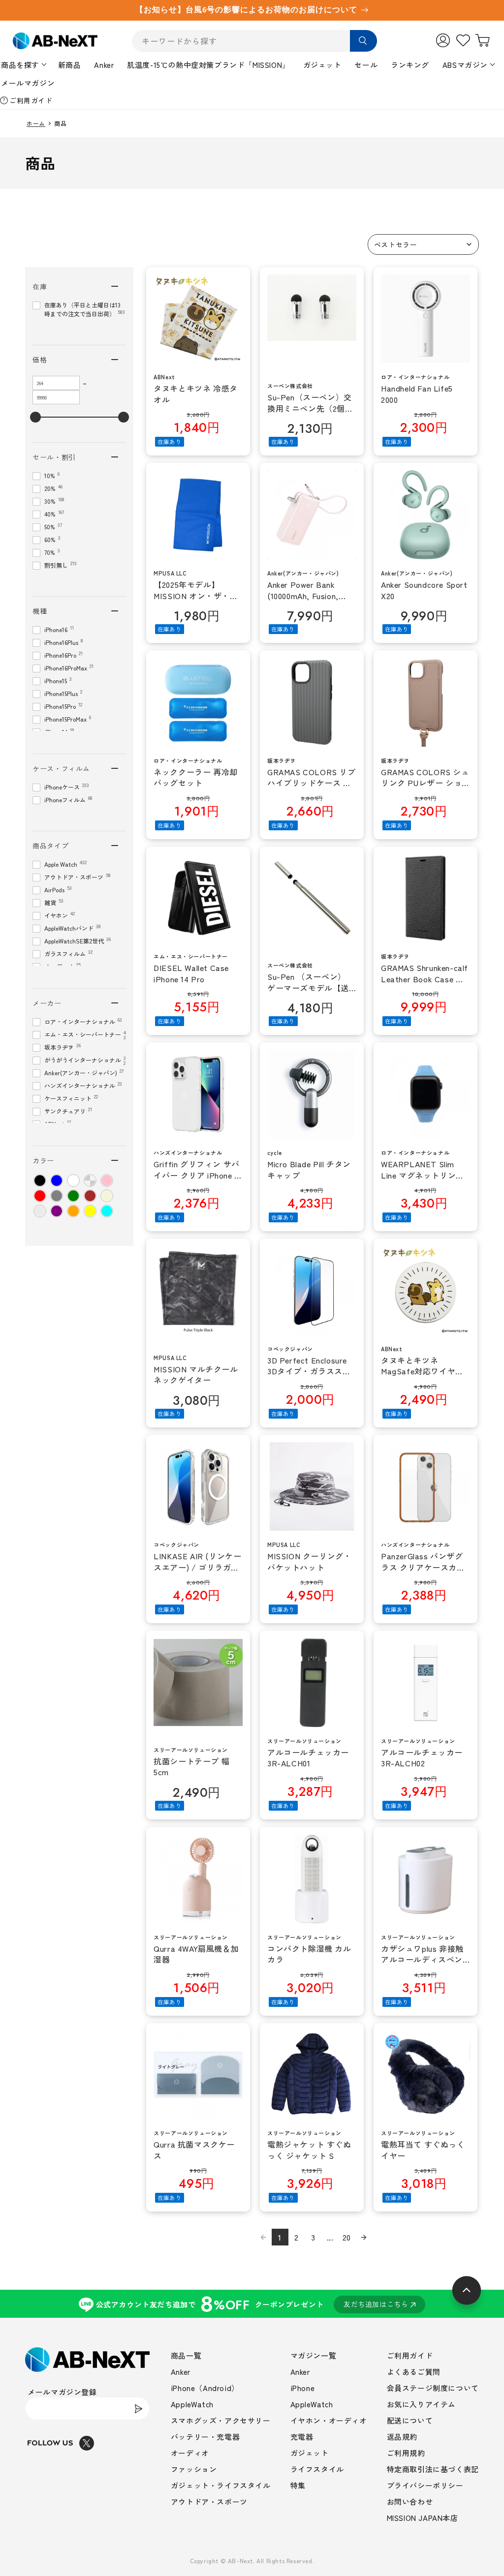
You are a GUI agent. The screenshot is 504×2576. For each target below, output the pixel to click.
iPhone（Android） (205, 2388)
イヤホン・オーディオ (329, 2420)
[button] (423, 244)
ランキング (410, 65)
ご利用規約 (406, 2453)
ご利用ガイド (31, 100)
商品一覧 (186, 2355)
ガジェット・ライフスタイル (221, 2485)
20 (347, 2237)
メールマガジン (28, 83)
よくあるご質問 (414, 2372)
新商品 (70, 65)
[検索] (363, 41)
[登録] (138, 2409)
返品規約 (402, 2437)
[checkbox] (40, 1181)
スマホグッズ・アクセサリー (221, 2420)
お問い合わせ (410, 2501)
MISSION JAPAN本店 (423, 2518)
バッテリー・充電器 (205, 2437)
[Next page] (364, 2237)
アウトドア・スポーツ (209, 2501)
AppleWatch (192, 2404)
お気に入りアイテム (421, 2404)
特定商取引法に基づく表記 (433, 2469)
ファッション (194, 2469)
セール (366, 65)
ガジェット (322, 65)
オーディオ (190, 2453)
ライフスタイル (317, 2469)
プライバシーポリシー (425, 2485)
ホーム (36, 123)
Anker (104, 65)
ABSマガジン (465, 65)
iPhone (303, 2388)
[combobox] (254, 41)
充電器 (302, 2437)
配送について (410, 2420)
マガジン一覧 (314, 2355)
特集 (298, 2485)
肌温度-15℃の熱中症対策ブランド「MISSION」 (208, 65)
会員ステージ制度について (433, 2388)
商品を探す (20, 65)
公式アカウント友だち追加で (252, 2304)
